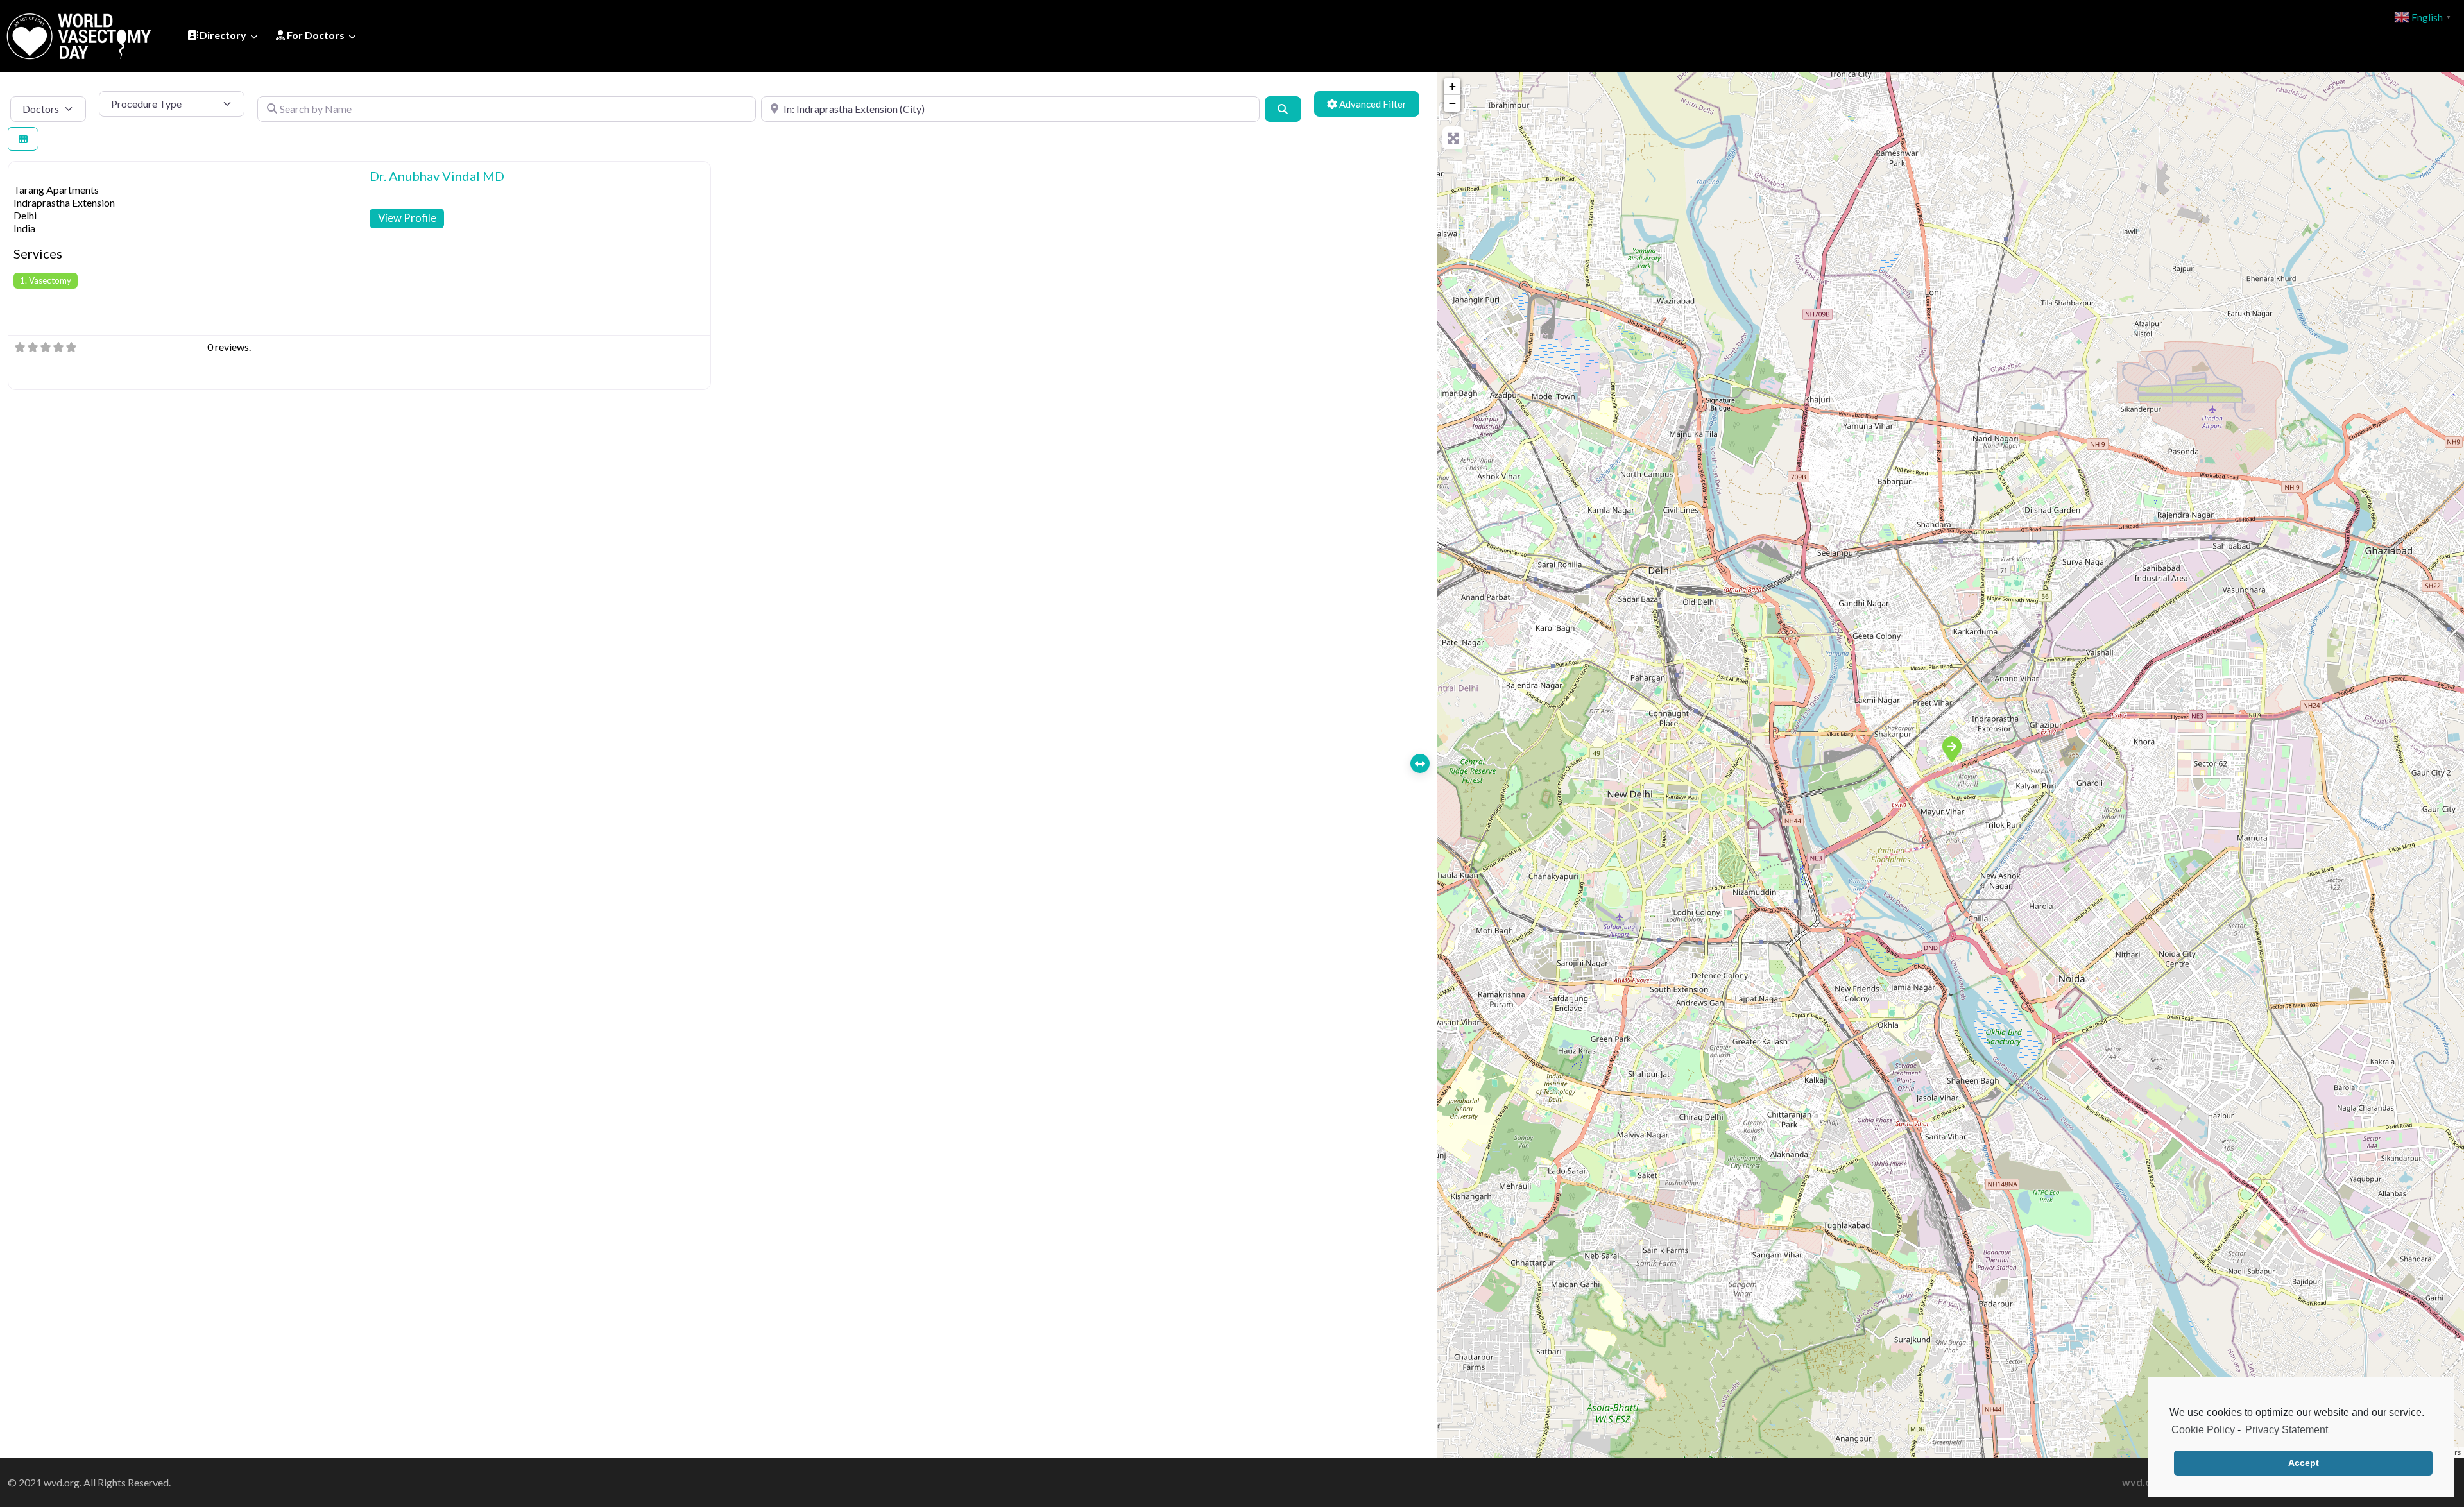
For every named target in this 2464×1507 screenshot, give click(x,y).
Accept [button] (2304, 1463)
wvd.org (2142, 1482)
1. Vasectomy (46, 280)
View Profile (407, 218)
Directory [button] (222, 35)
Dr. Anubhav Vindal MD (437, 176)
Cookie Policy (2203, 1430)
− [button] (1452, 103)
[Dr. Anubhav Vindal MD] (1951, 749)
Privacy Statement (2287, 1430)
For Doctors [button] (315, 35)
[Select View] (23, 139)
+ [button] (1452, 86)
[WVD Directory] (79, 34)
